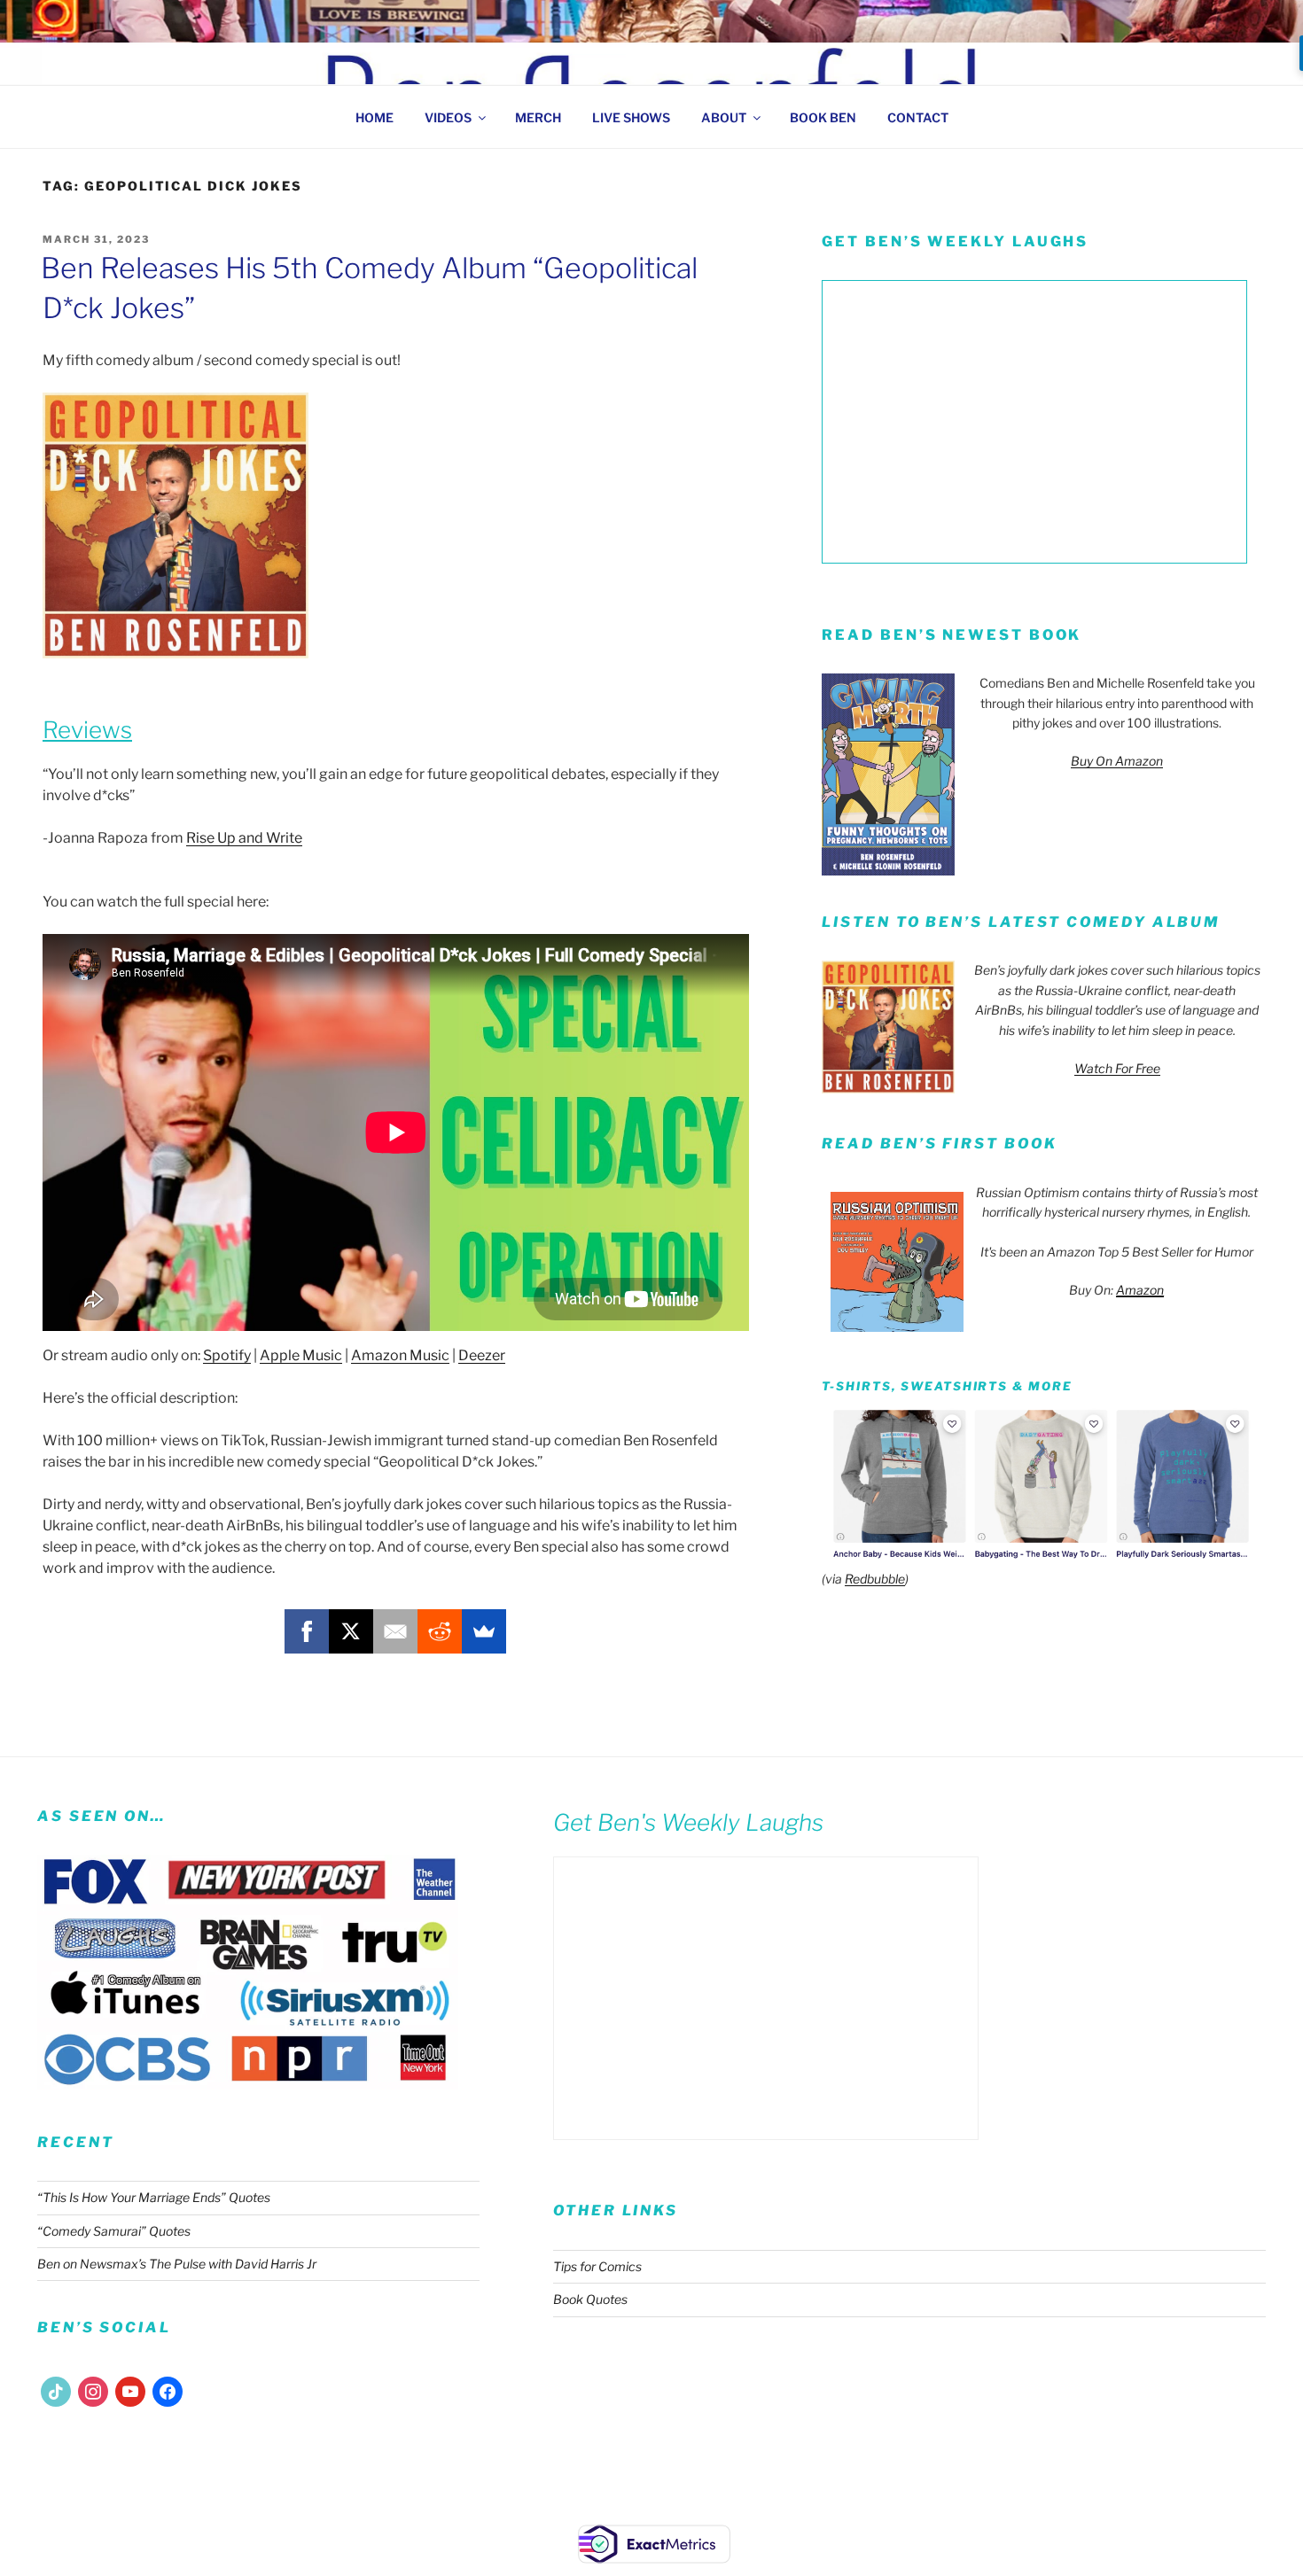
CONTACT (918, 117)
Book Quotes (590, 2299)
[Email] (395, 1631)
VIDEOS (448, 117)
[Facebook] (307, 1631)
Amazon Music (400, 1355)
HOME (375, 117)
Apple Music (301, 1355)
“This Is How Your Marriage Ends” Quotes (154, 2197)
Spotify (227, 1355)
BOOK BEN (823, 117)
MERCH (538, 117)
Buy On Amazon (1117, 761)
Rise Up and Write (244, 838)
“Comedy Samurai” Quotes (114, 2231)
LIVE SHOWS (631, 117)
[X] (351, 1631)
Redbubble (875, 1579)
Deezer (482, 1355)
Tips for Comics (597, 2266)
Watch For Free (1117, 1068)
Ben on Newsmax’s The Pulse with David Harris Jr (177, 2264)
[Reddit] (440, 1631)
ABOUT (724, 117)
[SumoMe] (484, 1631)
